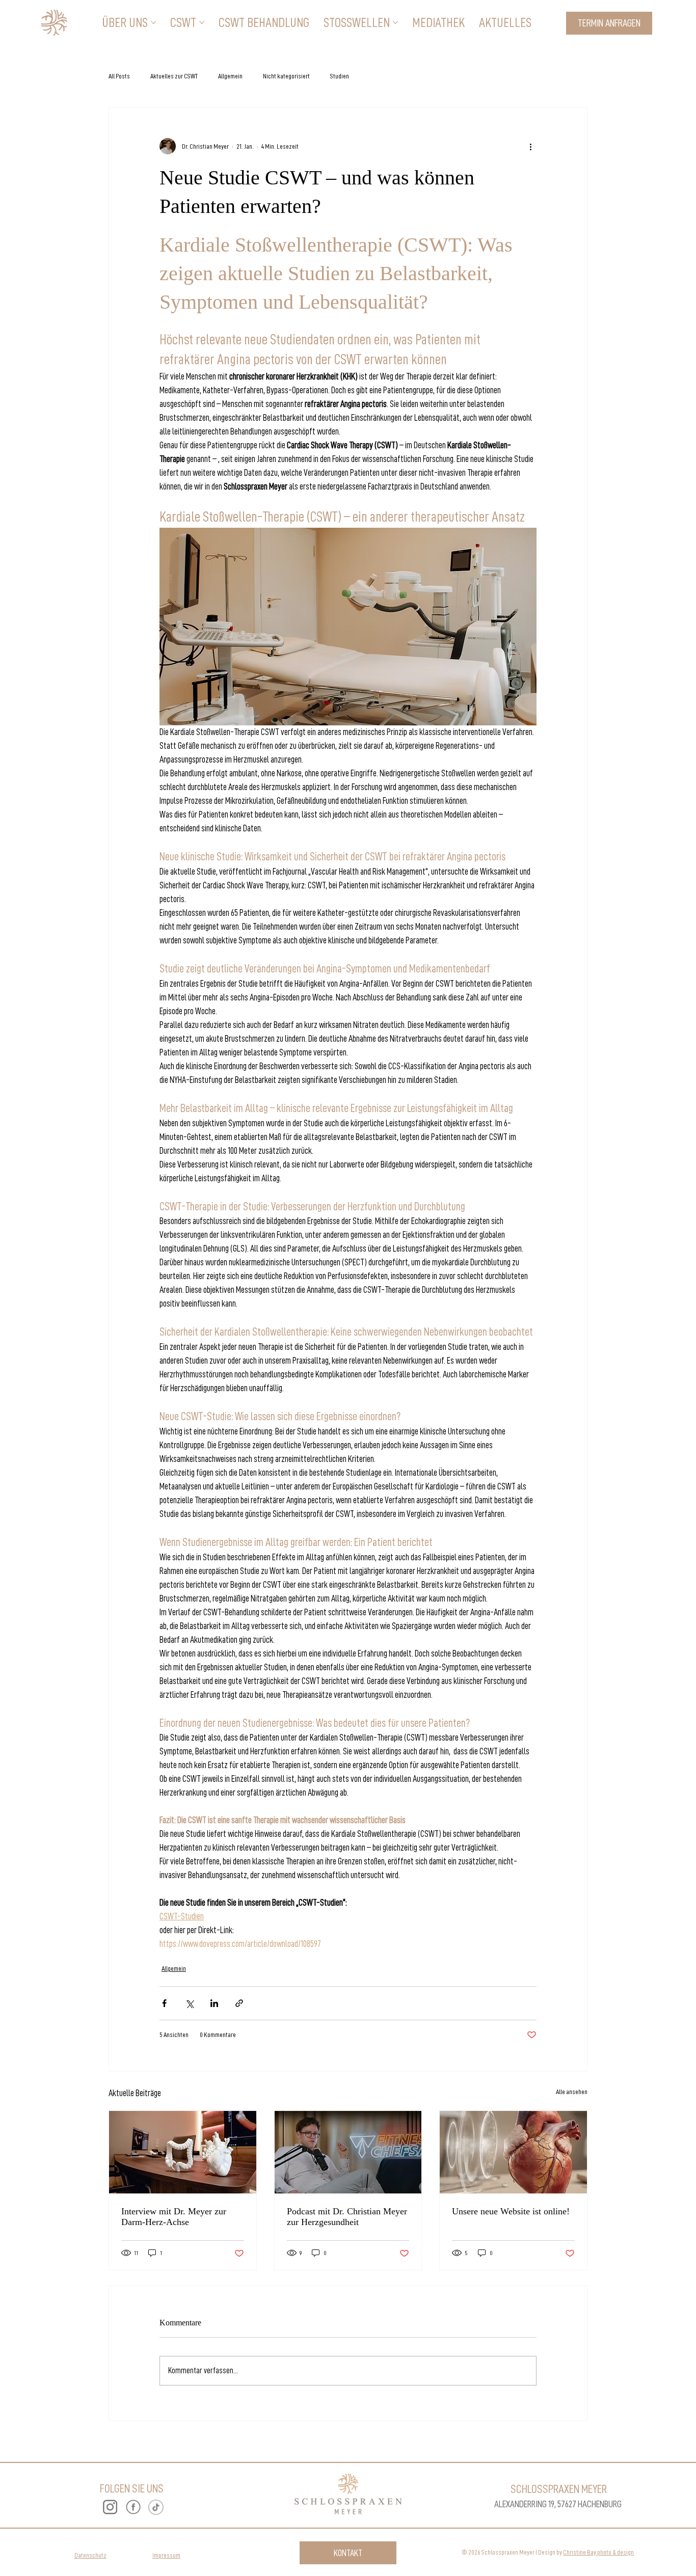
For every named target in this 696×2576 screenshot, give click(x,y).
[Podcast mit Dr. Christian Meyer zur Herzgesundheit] (348, 2152)
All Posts (119, 76)
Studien (340, 76)
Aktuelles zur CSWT (174, 76)
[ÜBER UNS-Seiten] (153, 22)
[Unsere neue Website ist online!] (513, 2152)
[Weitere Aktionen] (530, 146)
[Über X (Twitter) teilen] (189, 2003)
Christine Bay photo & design (598, 2552)
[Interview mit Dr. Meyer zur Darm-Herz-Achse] (183, 2152)
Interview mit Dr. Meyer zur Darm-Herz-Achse (174, 2217)
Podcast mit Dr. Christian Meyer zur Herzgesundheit (347, 2217)
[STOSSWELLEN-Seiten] (395, 22)
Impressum (166, 2555)
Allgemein (230, 76)
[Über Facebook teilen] (164, 2003)
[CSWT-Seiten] (202, 22)
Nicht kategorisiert (286, 76)
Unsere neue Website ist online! (511, 2211)
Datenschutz (90, 2555)
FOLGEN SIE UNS (132, 2488)
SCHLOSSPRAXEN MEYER (559, 2489)
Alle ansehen (572, 2092)
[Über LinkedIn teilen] (214, 2003)
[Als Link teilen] (239, 2003)
